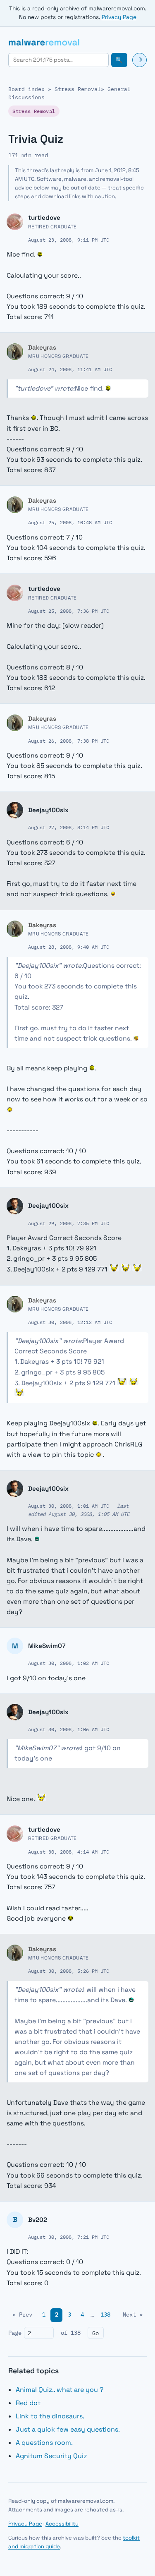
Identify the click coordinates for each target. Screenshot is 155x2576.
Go (95, 2333)
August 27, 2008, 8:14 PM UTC (69, 827)
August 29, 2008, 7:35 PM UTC (69, 1223)
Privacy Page (119, 17)
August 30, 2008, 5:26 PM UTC (69, 1971)
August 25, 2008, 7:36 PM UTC (69, 611)
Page (15, 2333)
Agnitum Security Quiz (51, 2456)
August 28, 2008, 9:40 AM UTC (69, 947)
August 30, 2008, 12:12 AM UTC (70, 1322)
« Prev (22, 2315)
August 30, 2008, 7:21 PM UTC (69, 2237)
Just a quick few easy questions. (68, 2429)
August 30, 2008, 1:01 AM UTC (69, 1506)
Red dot (28, 2403)
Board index (26, 89)
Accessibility (62, 2524)
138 (105, 2315)
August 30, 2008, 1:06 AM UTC (69, 1729)
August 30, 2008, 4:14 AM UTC (69, 1852)
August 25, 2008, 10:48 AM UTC (70, 522)
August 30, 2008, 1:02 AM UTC (69, 1663)
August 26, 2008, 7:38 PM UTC (69, 741)
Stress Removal (78, 89)
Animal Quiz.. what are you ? (60, 2390)
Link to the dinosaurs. (50, 2416)
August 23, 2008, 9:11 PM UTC (69, 240)
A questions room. (44, 2443)
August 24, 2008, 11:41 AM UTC (70, 369)
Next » (133, 2315)
